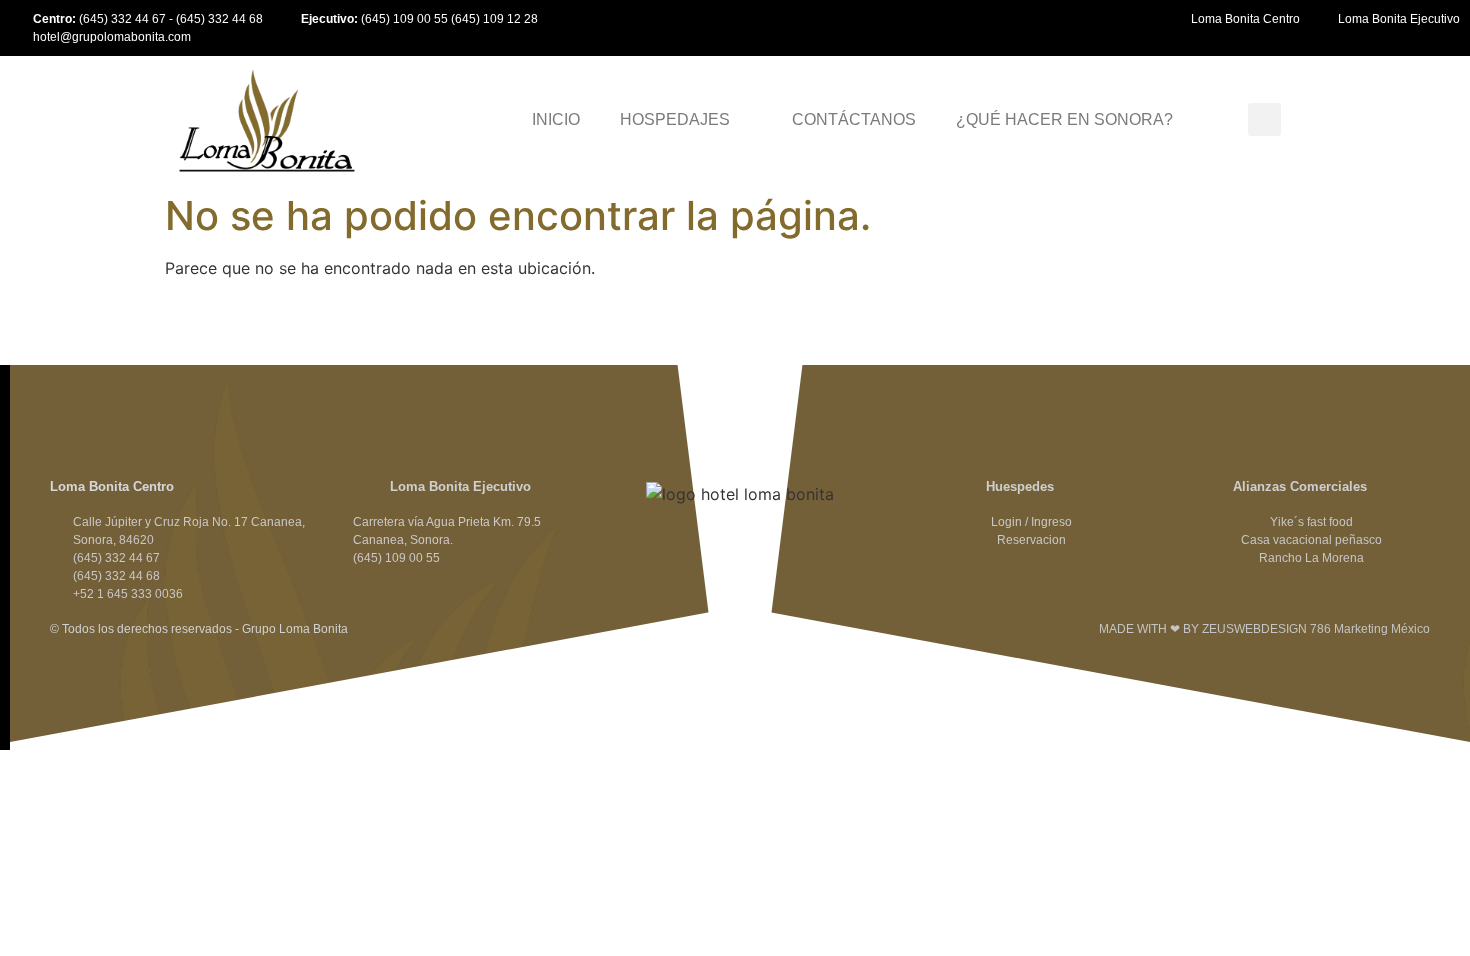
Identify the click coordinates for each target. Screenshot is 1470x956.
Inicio (556, 119)
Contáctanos (854, 119)
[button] (1264, 119)
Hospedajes (675, 119)
